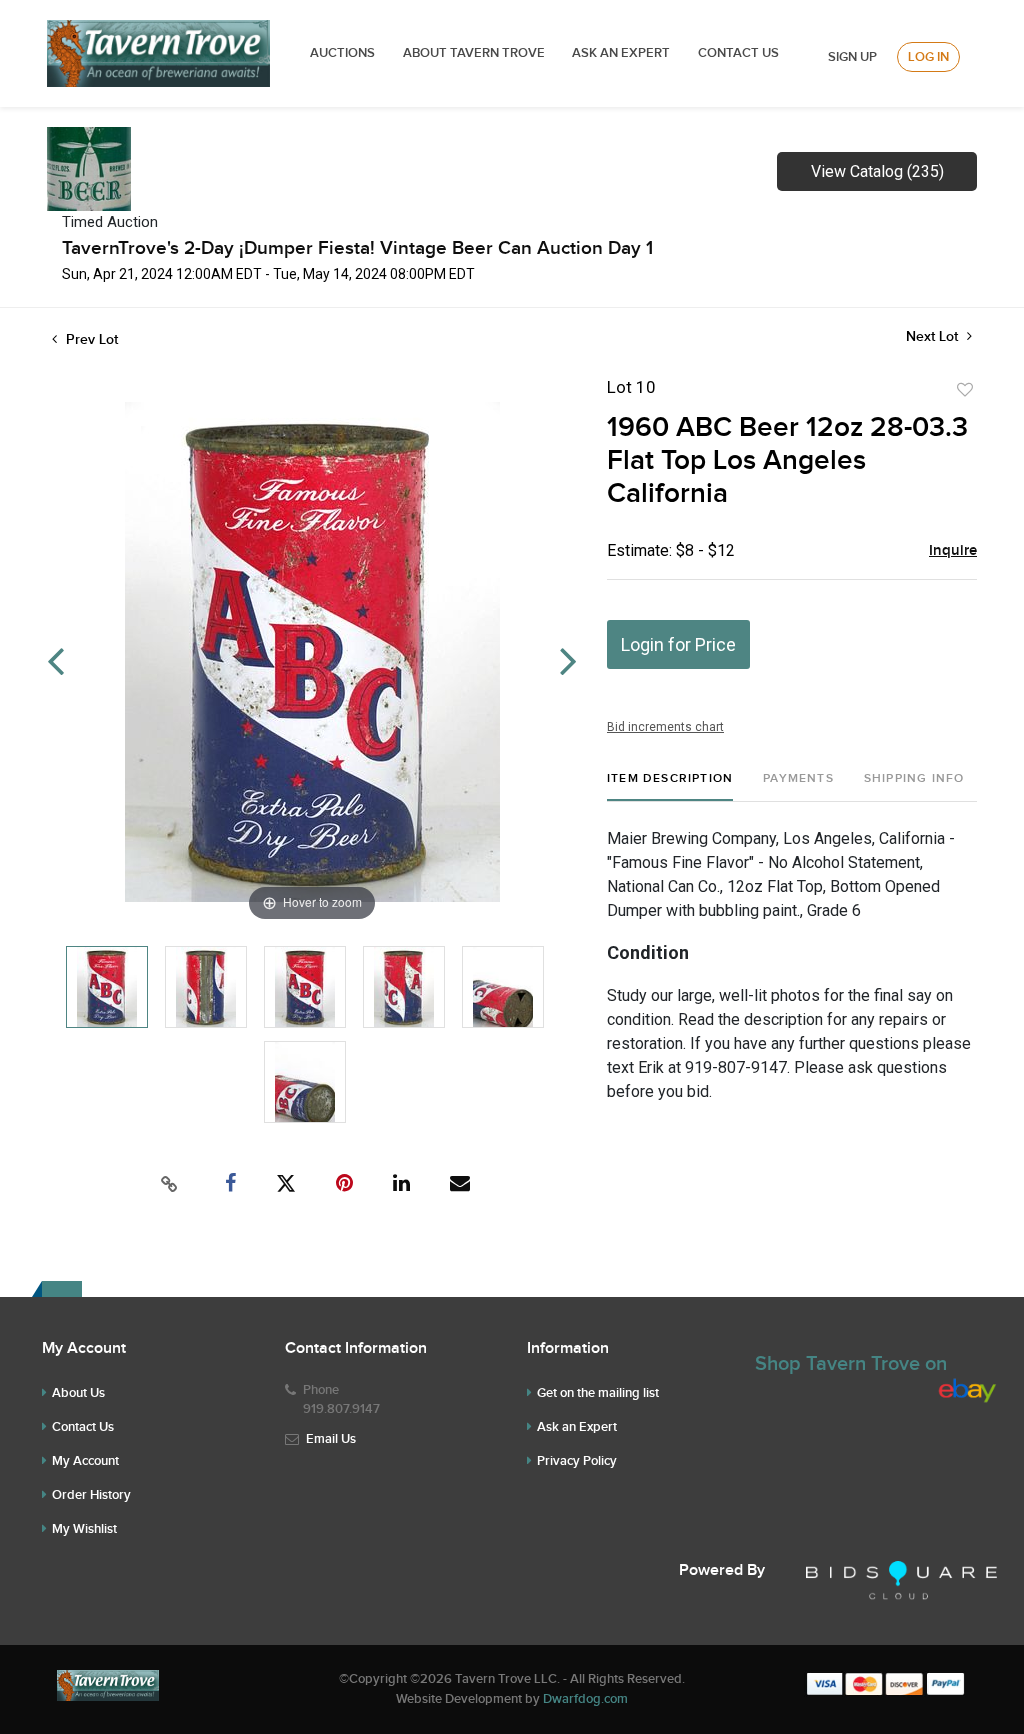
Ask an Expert (577, 1427)
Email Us (331, 1439)
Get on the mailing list (598, 1393)
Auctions (342, 53)
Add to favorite (965, 390)
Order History (91, 1495)
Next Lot (934, 336)
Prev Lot (90, 339)
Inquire (953, 551)
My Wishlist (84, 1529)
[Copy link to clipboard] (170, 1184)
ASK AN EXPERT (621, 53)
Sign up (852, 57)
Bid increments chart (665, 727)
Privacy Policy (577, 1461)
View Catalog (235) (877, 171)
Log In (928, 57)
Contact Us (738, 53)
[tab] (670, 786)
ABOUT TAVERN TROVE (475, 53)
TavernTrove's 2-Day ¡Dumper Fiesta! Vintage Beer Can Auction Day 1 (357, 248)
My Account (85, 1461)
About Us (78, 1393)
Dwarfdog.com (585, 1699)
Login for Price (678, 644)
